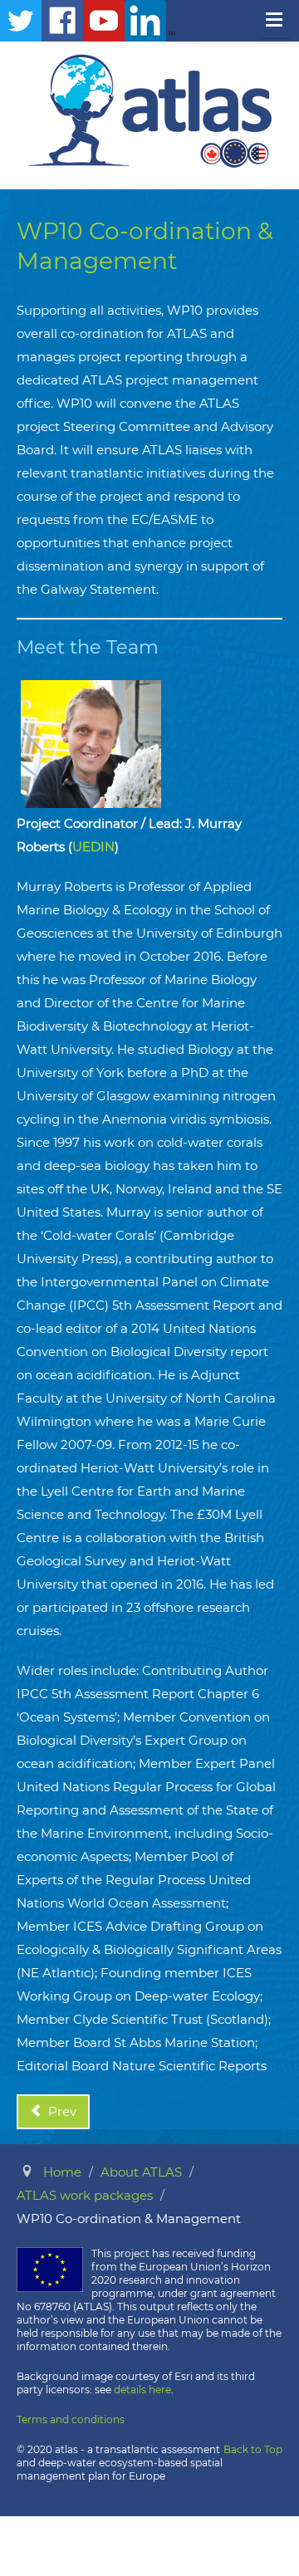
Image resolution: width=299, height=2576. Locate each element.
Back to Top (253, 2449)
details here (142, 2390)
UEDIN (93, 847)
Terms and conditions (71, 2419)
